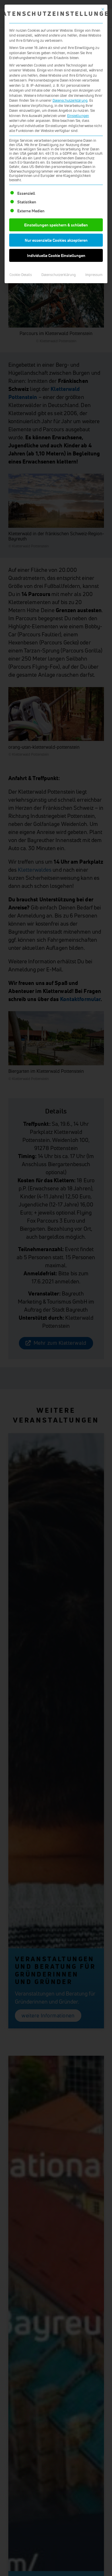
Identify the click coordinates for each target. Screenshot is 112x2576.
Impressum (94, 275)
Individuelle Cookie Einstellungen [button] (56, 255)
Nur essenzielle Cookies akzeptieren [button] (56, 240)
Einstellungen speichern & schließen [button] (56, 225)
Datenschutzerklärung (70, 100)
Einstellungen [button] (78, 116)
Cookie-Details (21, 275)
